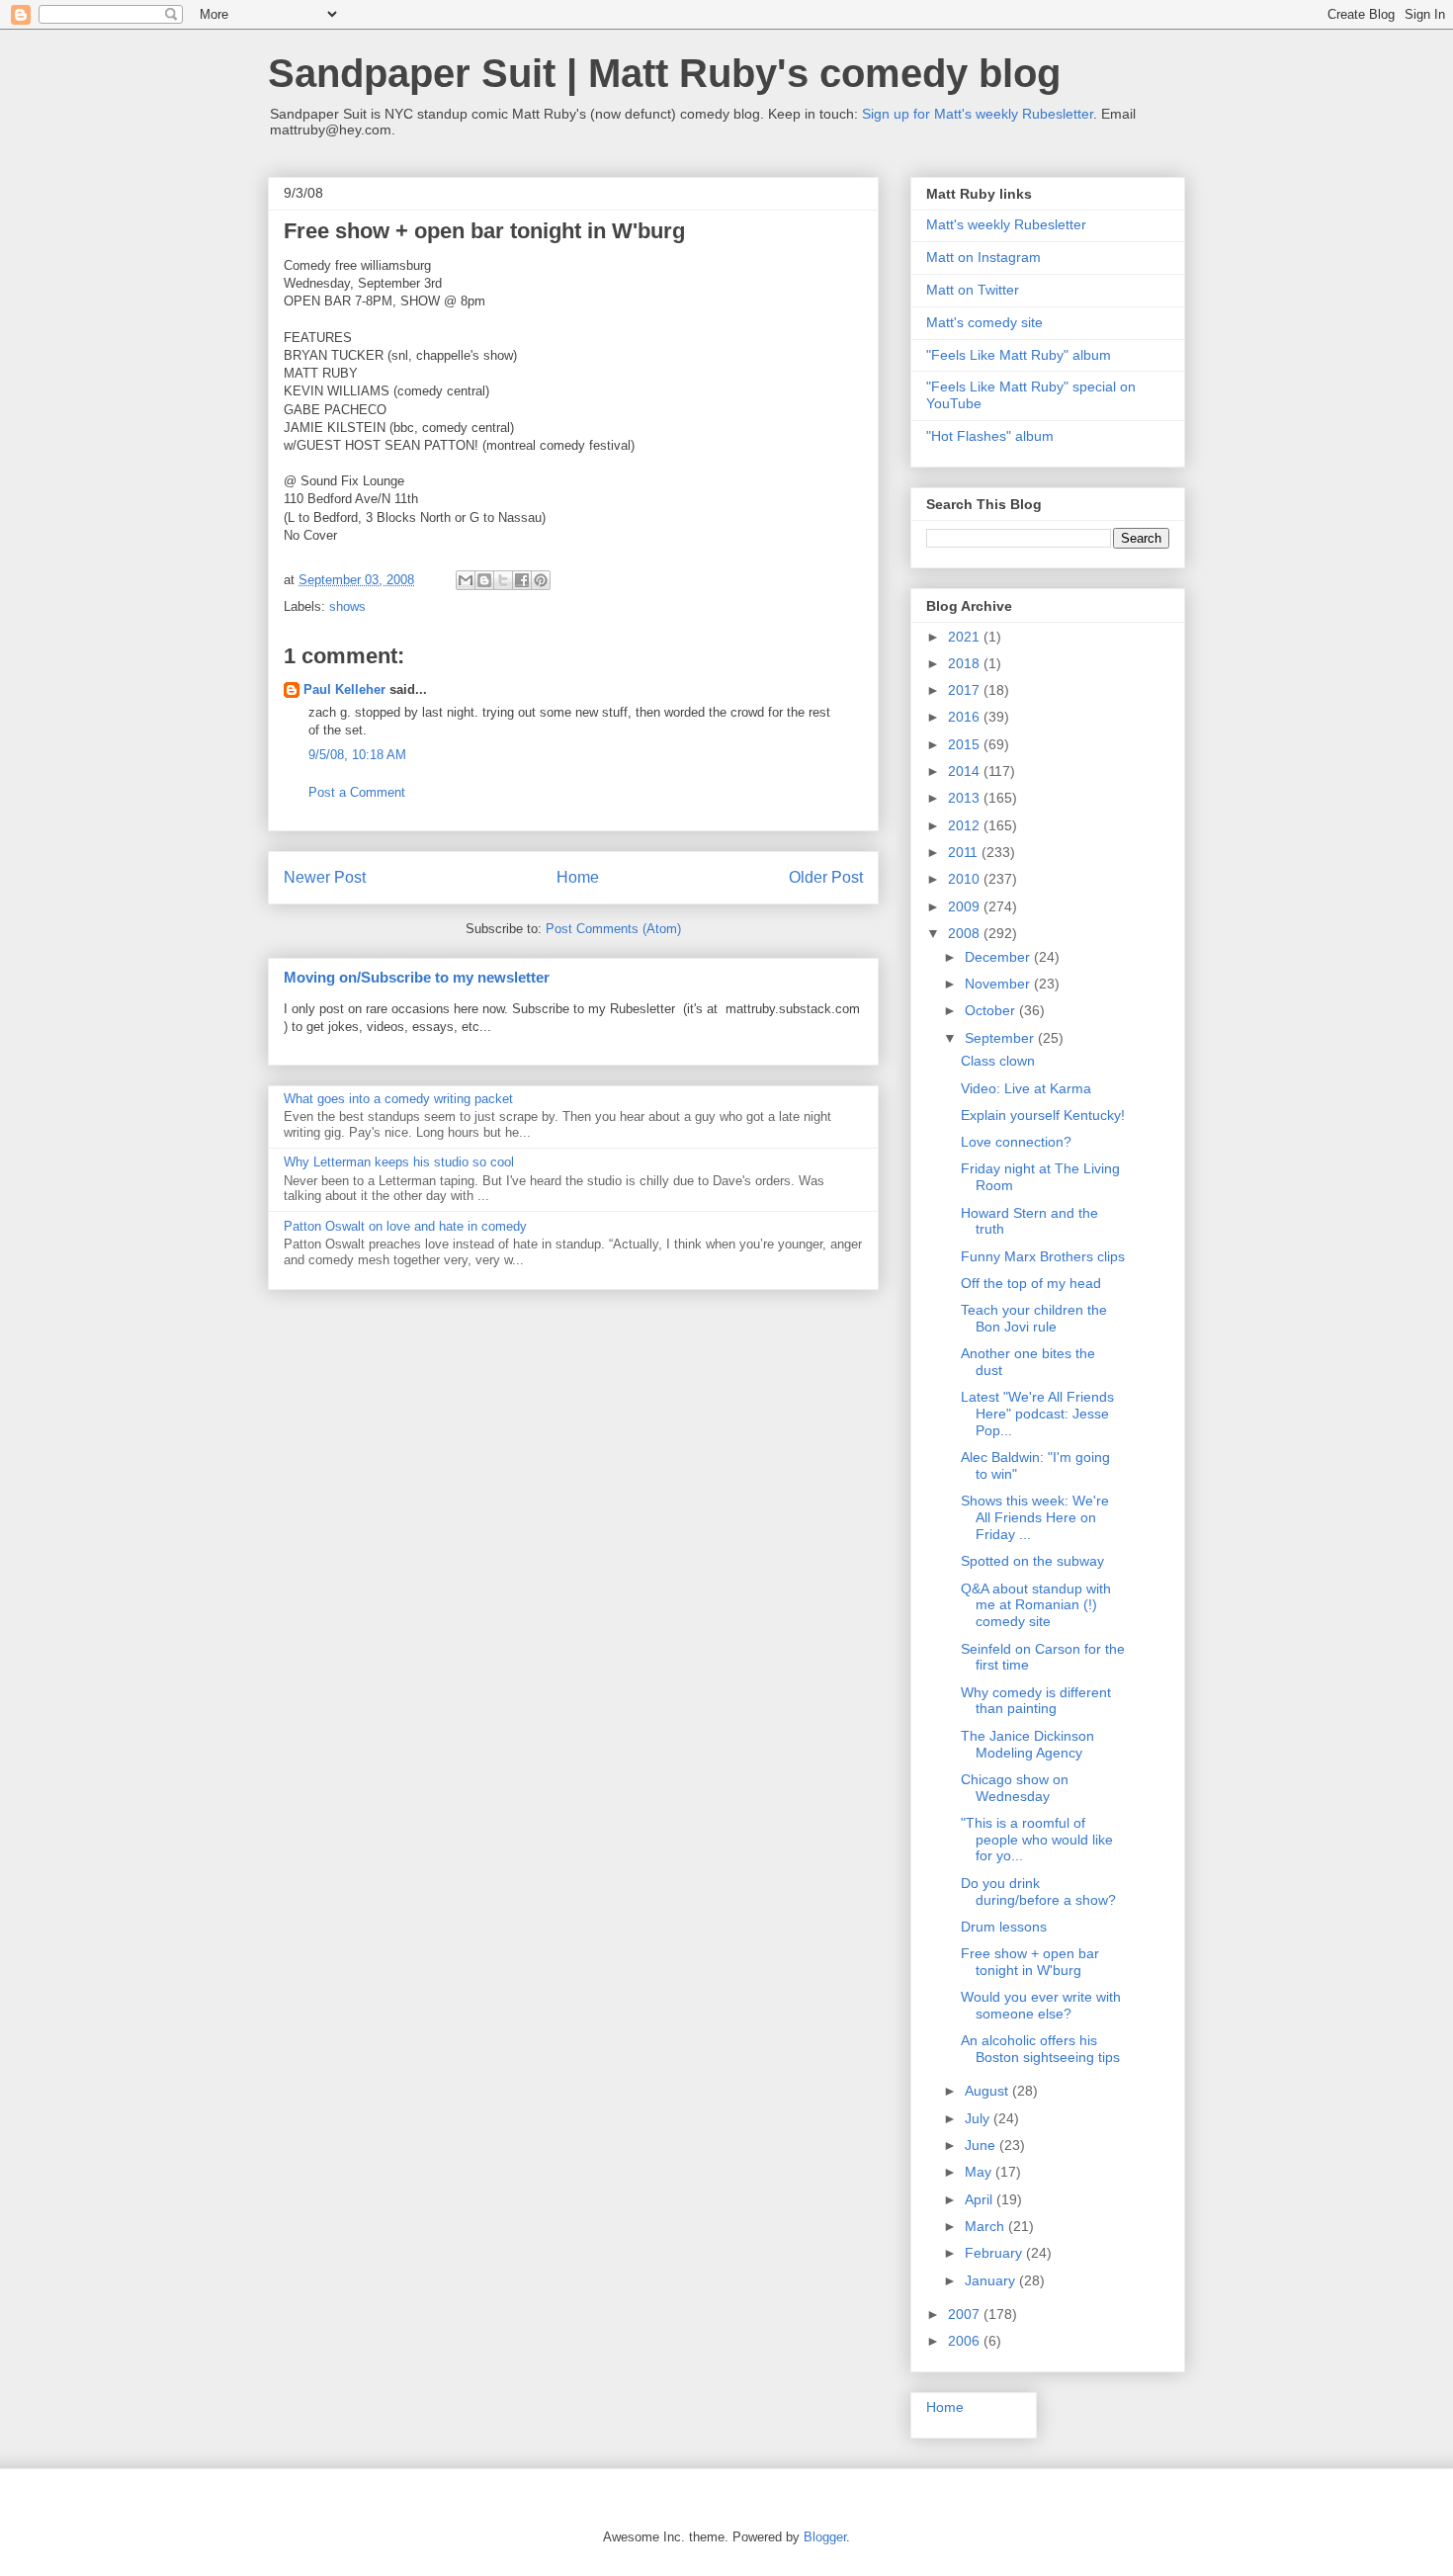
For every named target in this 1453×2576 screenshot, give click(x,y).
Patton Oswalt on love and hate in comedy (405, 1226)
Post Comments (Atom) (613, 929)
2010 (966, 879)
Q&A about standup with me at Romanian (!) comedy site (1036, 1605)
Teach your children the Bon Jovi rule (1034, 1318)
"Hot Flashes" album (990, 436)
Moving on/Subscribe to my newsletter (417, 977)
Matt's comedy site (984, 322)
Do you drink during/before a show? (1038, 1891)
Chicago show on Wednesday (1015, 1788)
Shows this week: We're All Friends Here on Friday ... (1035, 1517)
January (992, 2280)
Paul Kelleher (344, 689)
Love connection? (1016, 1142)
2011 (965, 852)
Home (578, 877)
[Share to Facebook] (522, 580)
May (980, 2172)
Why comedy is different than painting (1036, 1701)
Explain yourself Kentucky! (1043, 1115)
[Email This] (466, 580)
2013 (966, 798)
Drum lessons (1004, 1927)
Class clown (998, 1061)
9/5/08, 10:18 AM (357, 755)
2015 (966, 744)
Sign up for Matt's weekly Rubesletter (978, 114)
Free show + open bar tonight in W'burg (1030, 1962)
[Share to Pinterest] (541, 580)
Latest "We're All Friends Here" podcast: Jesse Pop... (1037, 1414)
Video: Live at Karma (1026, 1088)
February (995, 2253)
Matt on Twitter (973, 290)
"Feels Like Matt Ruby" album (1019, 355)
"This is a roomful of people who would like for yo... (1037, 1840)
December (999, 957)
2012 (966, 825)
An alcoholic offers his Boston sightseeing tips (1040, 2049)
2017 (966, 690)
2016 (966, 717)
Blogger (825, 2537)
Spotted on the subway (1032, 1561)
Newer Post (325, 877)
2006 (966, 2341)
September (1001, 1038)
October (992, 1010)
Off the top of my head (1031, 1283)
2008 (966, 933)
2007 (966, 2314)
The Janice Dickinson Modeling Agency (1027, 1744)
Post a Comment (357, 792)
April (981, 2199)
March (986, 2226)
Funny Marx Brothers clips (1043, 1256)
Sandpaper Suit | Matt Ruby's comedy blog (664, 73)
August (988, 2091)
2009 (966, 906)
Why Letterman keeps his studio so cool (399, 1162)
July (979, 2118)
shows (347, 606)
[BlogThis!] (484, 580)
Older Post (826, 877)
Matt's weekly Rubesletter (1006, 224)
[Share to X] (503, 580)
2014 (966, 771)
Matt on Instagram (983, 257)
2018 (966, 663)
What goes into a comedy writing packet (398, 1099)
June (982, 2145)
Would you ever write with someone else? (1041, 2005)
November (999, 984)
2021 (966, 637)
